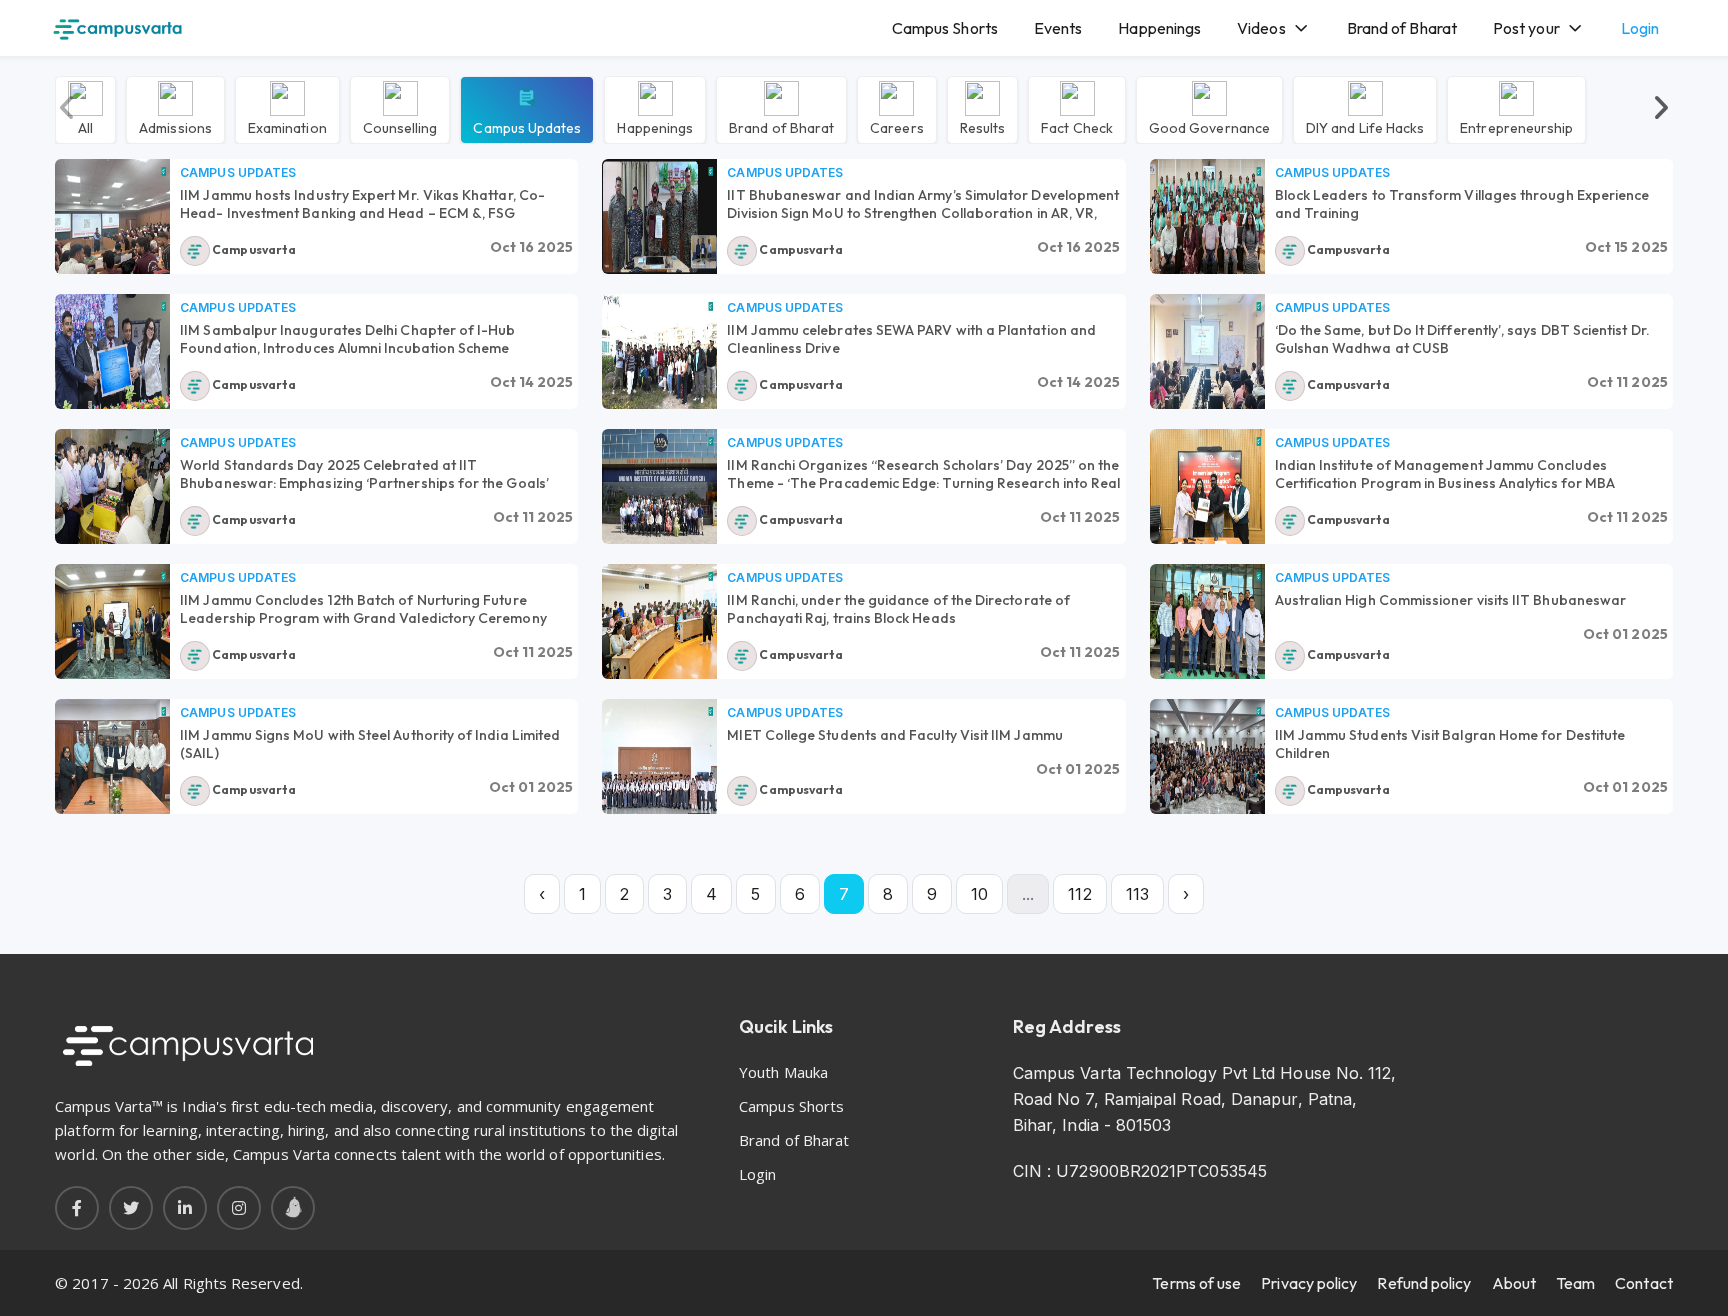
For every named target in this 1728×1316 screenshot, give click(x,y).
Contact (1644, 1283)
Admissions (175, 127)
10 (979, 894)
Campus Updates (527, 127)
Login (1640, 28)
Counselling (400, 127)
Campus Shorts (945, 28)
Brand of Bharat (1402, 28)
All (85, 127)
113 (1137, 894)
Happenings (1159, 28)
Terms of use (1196, 1283)
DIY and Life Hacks (1365, 127)
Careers (897, 127)
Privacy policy (1309, 1283)
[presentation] (67, 108)
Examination (287, 127)
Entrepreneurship (1516, 127)
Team (1575, 1283)
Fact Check (1077, 127)
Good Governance (1209, 127)
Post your (1526, 28)
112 (1079, 894)
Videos (1261, 28)
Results (983, 127)
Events (1058, 28)
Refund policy (1424, 1283)
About (1514, 1283)
